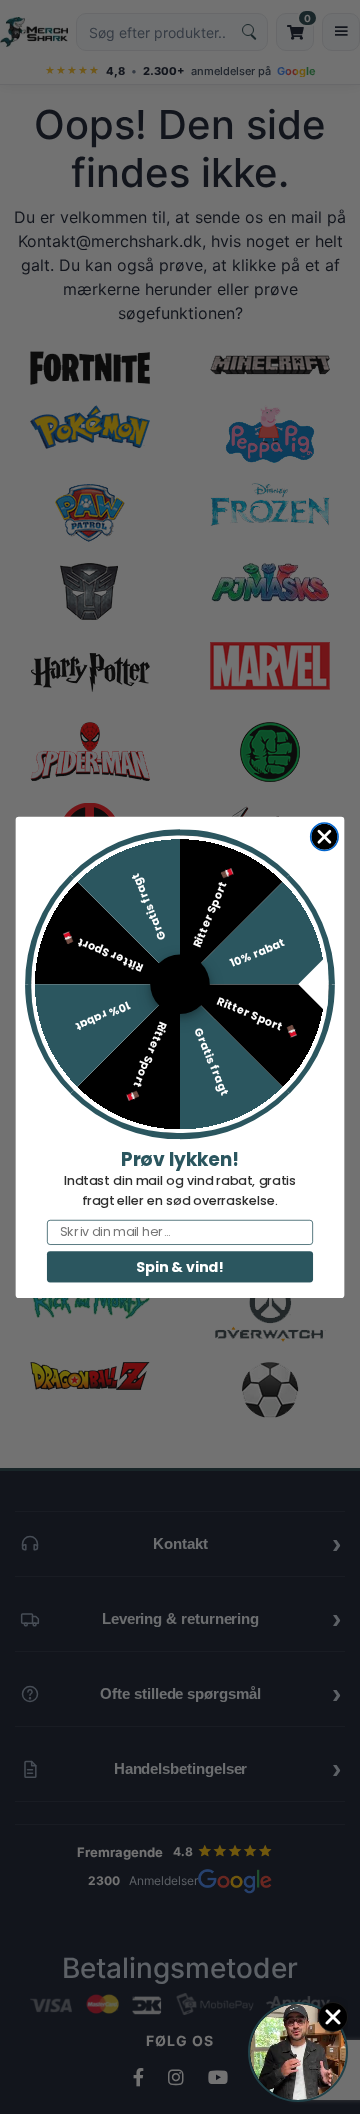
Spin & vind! (180, 1266)
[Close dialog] (324, 836)
